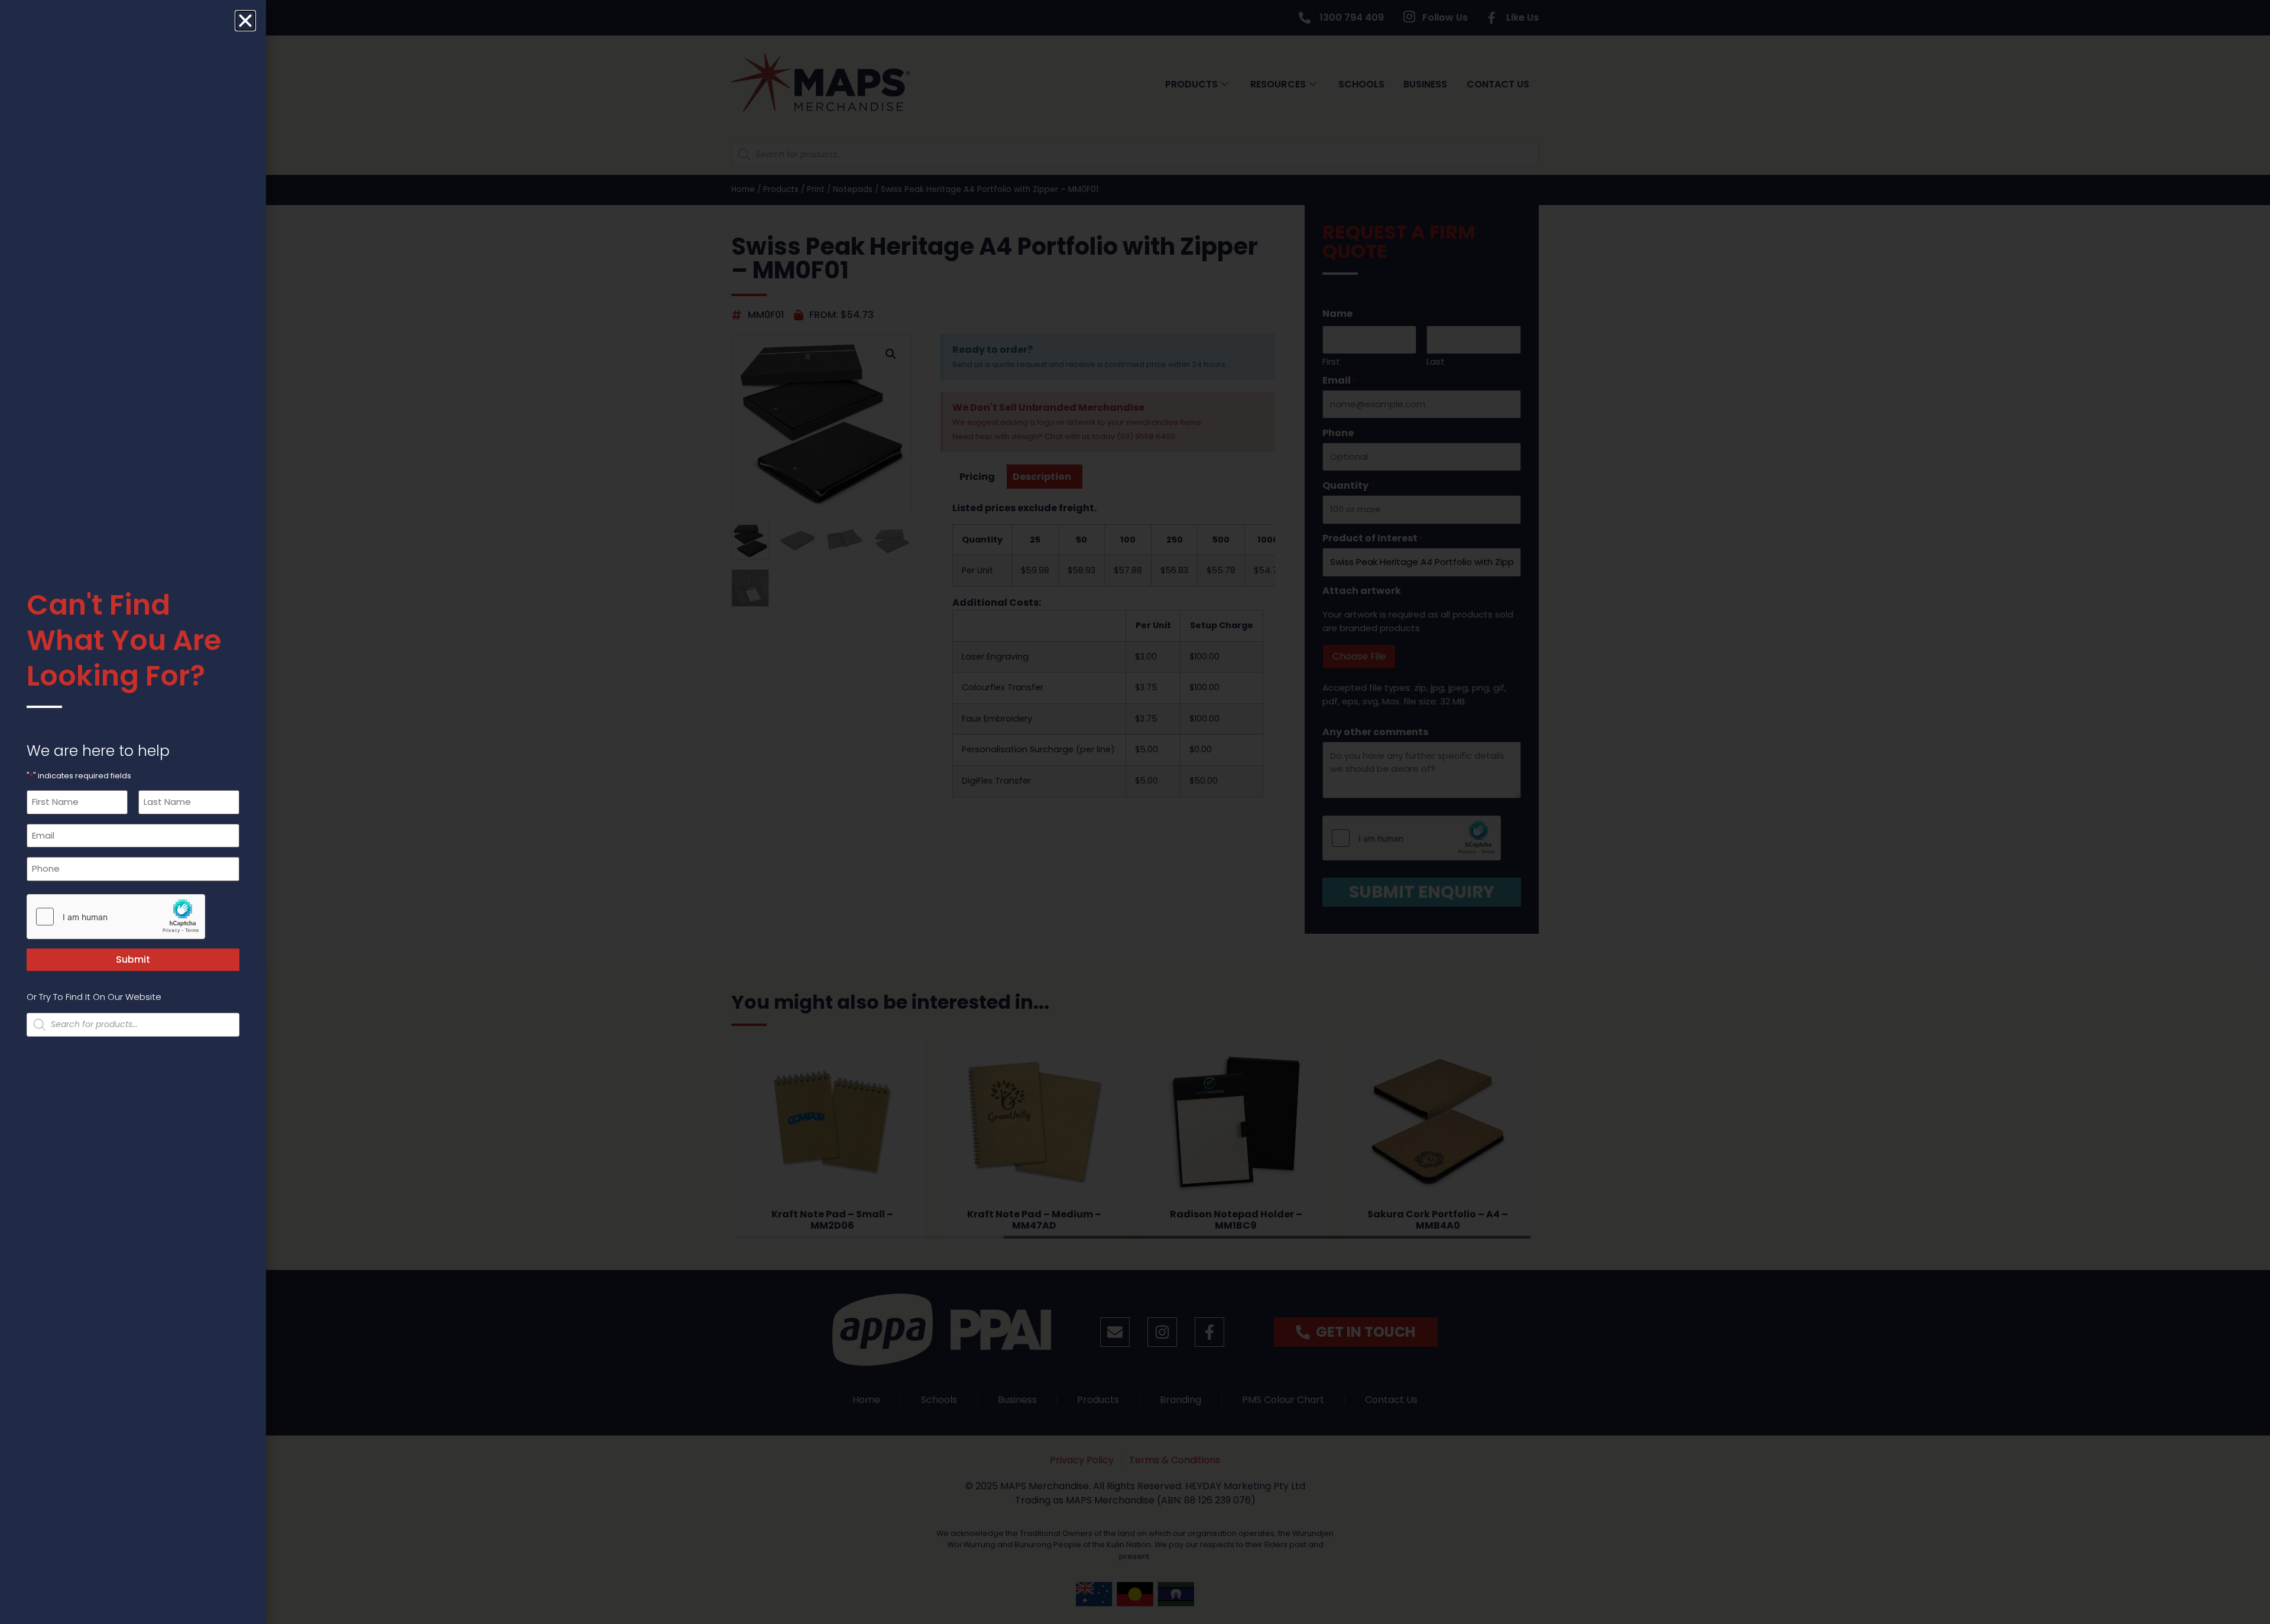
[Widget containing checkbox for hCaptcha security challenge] (116, 917)
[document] (1135, 812)
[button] (245, 21)
